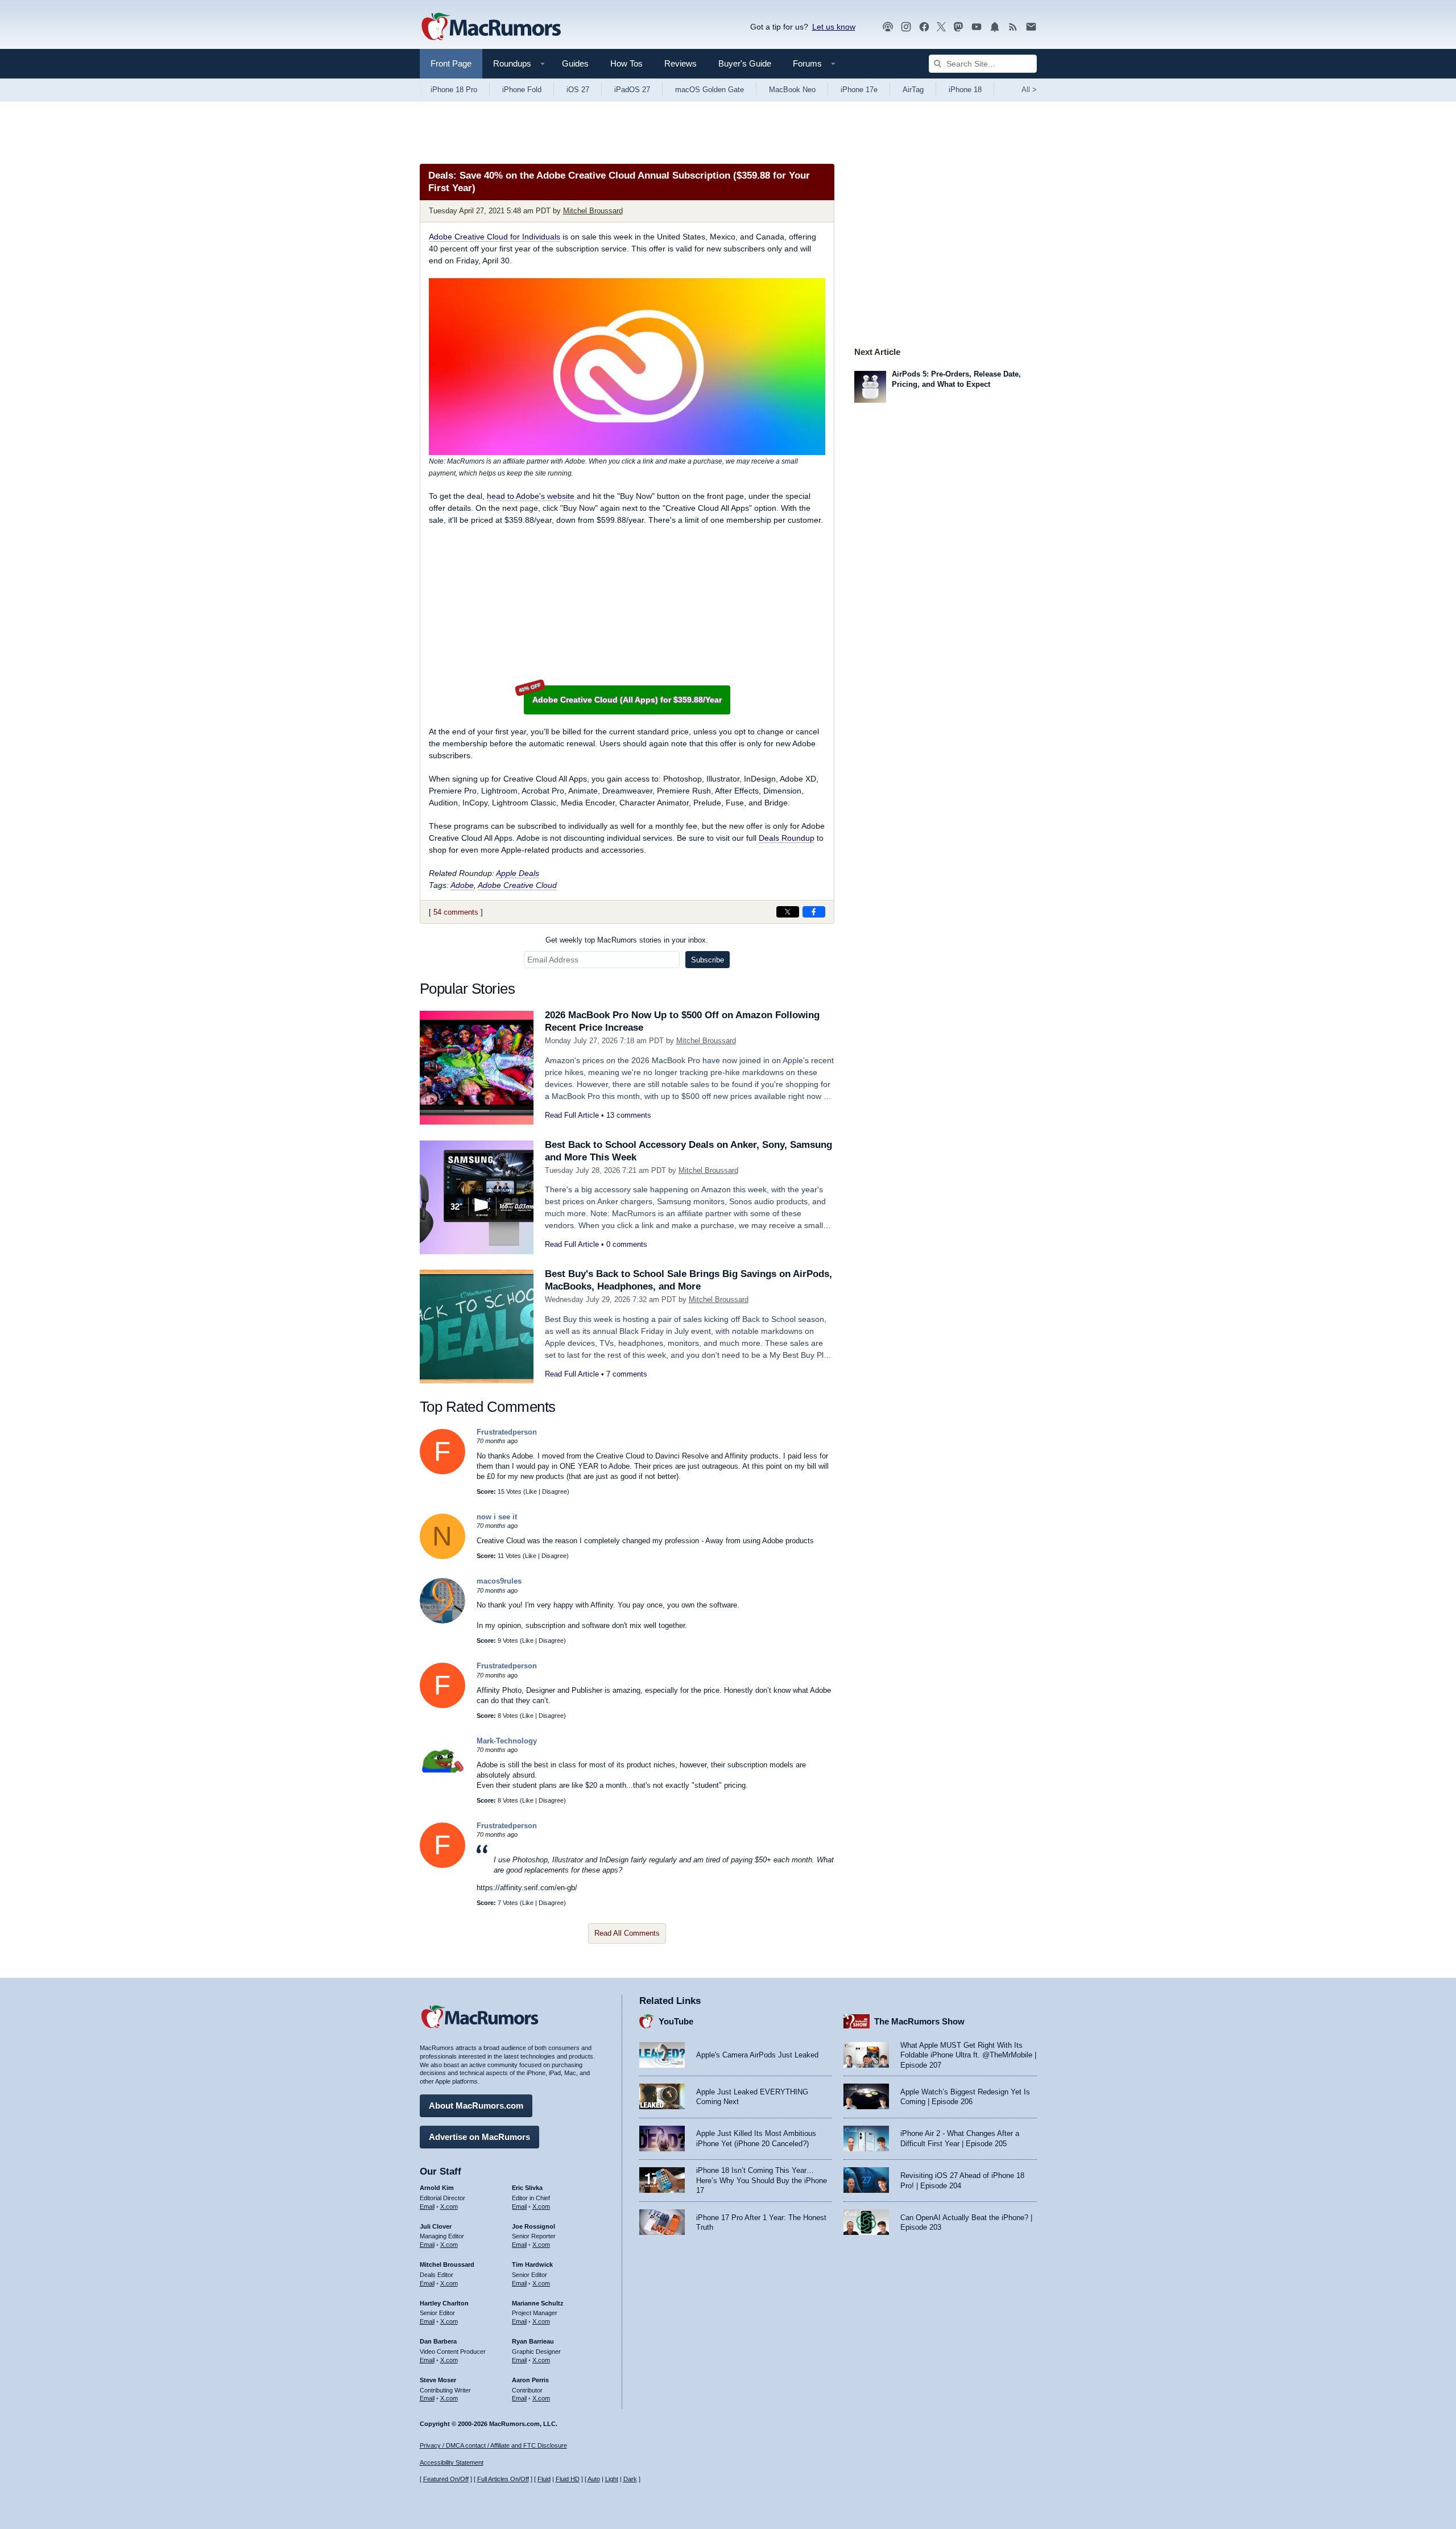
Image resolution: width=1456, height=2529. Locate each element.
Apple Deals (518, 873)
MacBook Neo (792, 90)
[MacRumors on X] (941, 27)
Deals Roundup (787, 838)
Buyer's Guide (745, 63)
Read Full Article (572, 1115)
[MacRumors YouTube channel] (977, 27)
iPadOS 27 (632, 90)
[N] (442, 1557)
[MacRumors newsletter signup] (1031, 27)
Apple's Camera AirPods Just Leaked (757, 2055)
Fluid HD (568, 2479)
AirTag (913, 90)
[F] (442, 1472)
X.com (449, 2206)
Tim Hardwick (532, 2264)
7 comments (627, 1374)
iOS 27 (578, 90)
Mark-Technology (507, 1741)
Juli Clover (436, 2226)
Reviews (681, 63)
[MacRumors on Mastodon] (958, 27)
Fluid (544, 2479)
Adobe (462, 885)
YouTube (676, 2021)
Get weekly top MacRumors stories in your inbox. (627, 940)
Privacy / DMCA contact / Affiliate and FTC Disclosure (493, 2445)
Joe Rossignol (533, 2226)
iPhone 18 (965, 90)
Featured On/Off (446, 2479)
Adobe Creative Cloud (517, 885)
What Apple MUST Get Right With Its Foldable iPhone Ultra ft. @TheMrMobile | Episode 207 (968, 2055)
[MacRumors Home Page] (491, 27)
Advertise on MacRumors (479, 2137)
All (1029, 90)
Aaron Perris (530, 2380)
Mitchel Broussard (593, 211)
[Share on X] (788, 912)
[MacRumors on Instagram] (906, 27)
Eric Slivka (527, 2188)
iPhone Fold (522, 90)
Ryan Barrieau (533, 2341)
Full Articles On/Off (503, 2479)
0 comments (627, 1244)
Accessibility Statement (452, 2462)
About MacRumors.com (476, 2106)
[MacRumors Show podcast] (888, 27)
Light (612, 2479)
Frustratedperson (507, 1432)
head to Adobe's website (531, 496)
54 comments (456, 912)
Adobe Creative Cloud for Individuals (495, 237)
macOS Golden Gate (710, 90)
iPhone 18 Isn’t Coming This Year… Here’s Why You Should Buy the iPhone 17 (762, 2180)
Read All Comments (627, 1933)
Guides (575, 63)
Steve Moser (438, 2380)
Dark (630, 2479)
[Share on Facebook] (814, 912)
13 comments (629, 1115)
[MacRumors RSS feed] (1013, 27)
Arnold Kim (437, 2188)
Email (427, 2206)
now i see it (497, 1517)
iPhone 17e (859, 90)
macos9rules (499, 1581)
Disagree (555, 1491)
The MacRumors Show (919, 2021)
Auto (594, 2479)
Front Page (451, 63)
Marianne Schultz (538, 2303)
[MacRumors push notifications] (995, 27)
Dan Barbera (438, 2341)
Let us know (834, 27)
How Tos (626, 63)
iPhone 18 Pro (454, 90)
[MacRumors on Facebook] (924, 27)
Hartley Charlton (444, 2303)
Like (531, 1491)
